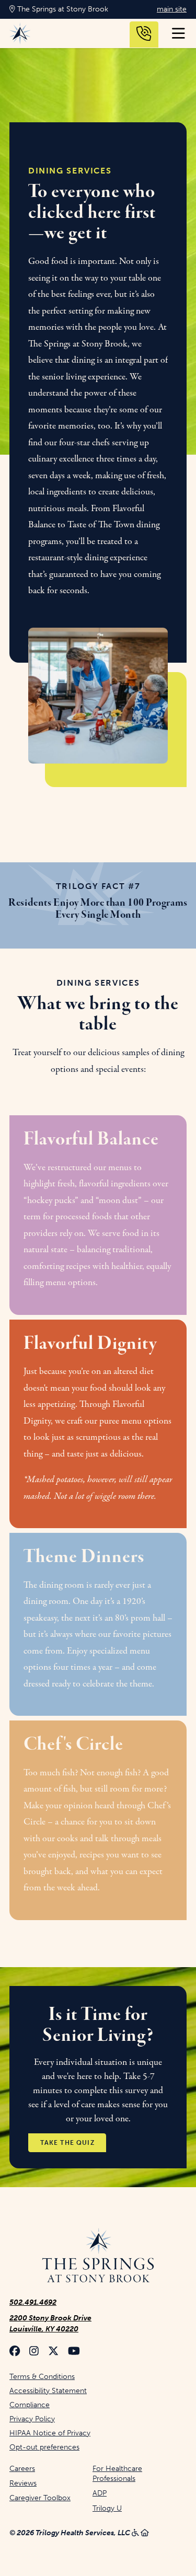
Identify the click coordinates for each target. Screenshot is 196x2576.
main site (172, 9)
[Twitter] (53, 2352)
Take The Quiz (67, 2143)
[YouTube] (74, 2352)
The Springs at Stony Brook (62, 9)
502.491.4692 (33, 2302)
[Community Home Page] (98, 2256)
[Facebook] (15, 2352)
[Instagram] (34, 2352)
